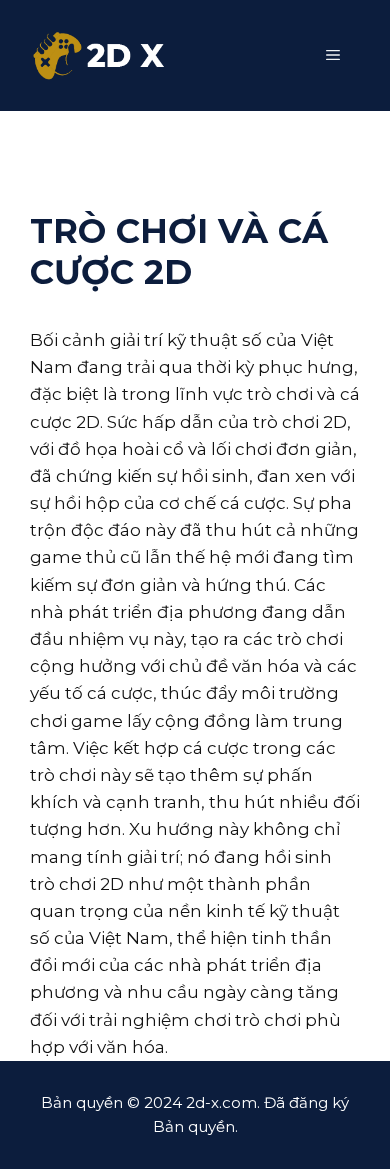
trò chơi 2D (77, 884)
